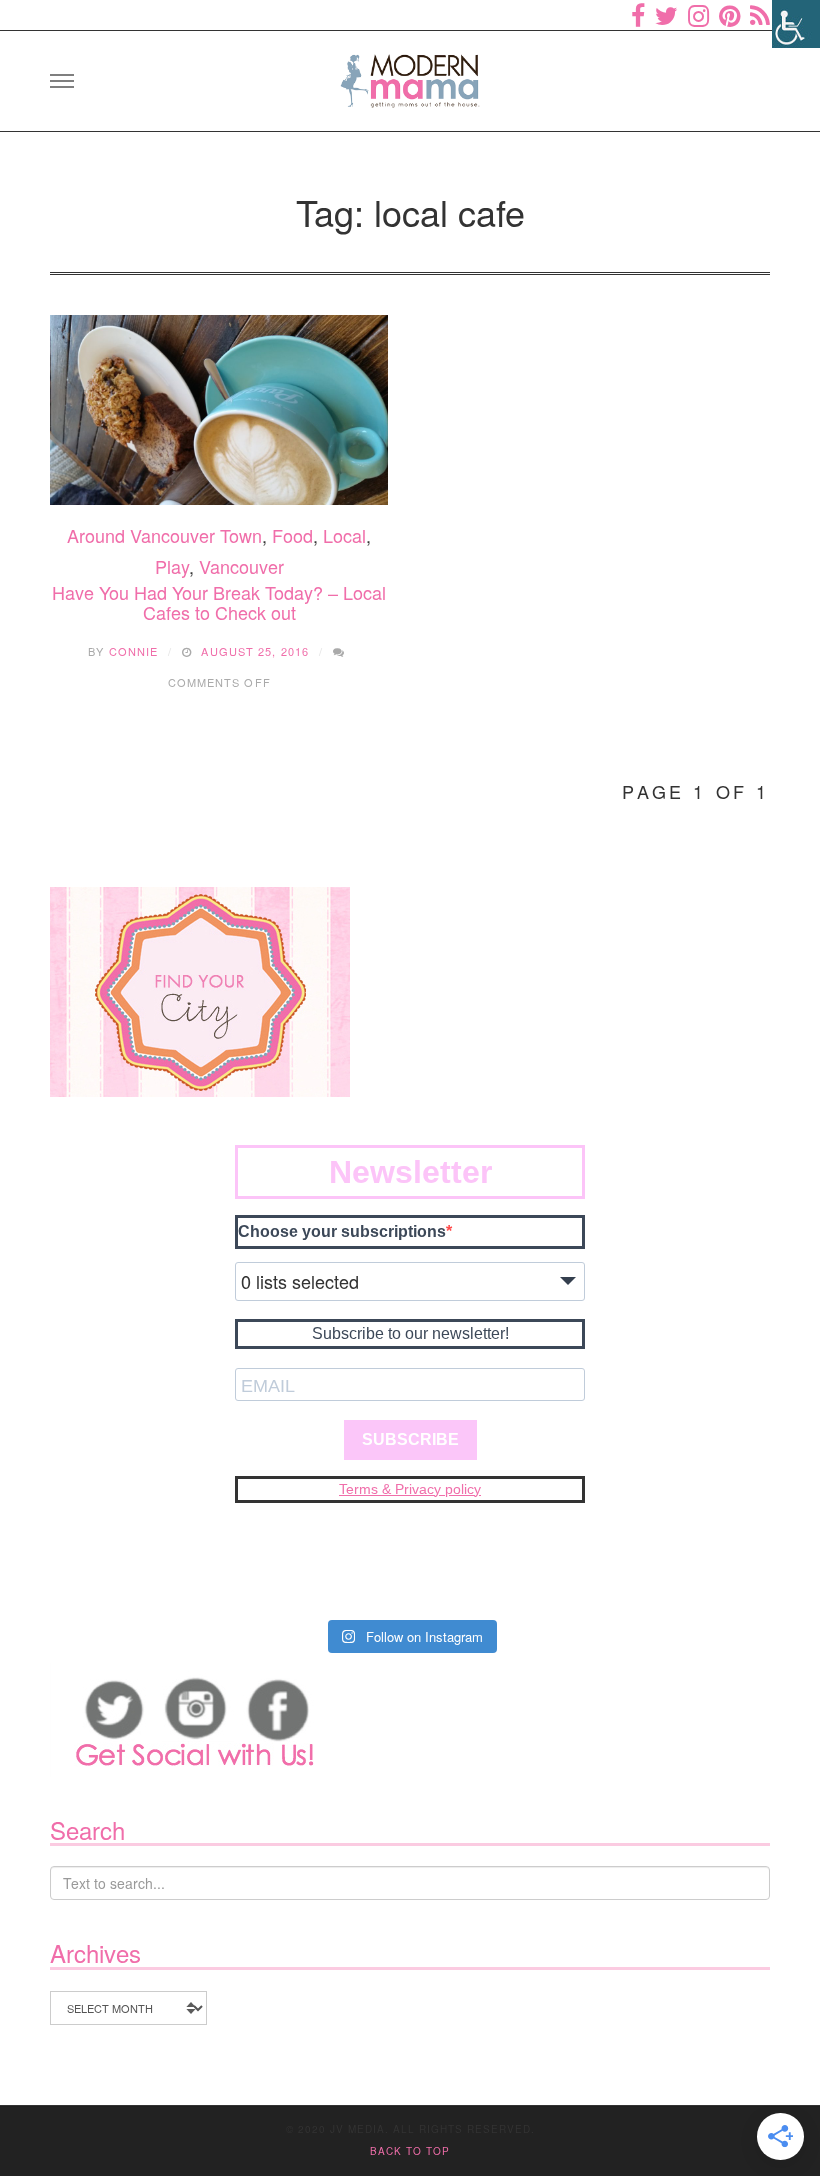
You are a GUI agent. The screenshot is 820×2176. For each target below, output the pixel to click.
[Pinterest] (729, 15)
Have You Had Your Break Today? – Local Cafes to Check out (219, 602)
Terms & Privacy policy (410, 1489)
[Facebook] (638, 15)
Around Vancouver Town (164, 535)
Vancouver (241, 566)
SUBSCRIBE (410, 1439)
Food (292, 535)
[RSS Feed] (760, 15)
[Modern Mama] (410, 74)
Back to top (410, 2151)
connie (134, 651)
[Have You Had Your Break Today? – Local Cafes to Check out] (219, 410)
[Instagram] (698, 15)
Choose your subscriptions (342, 1231)
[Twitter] (666, 15)
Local (344, 535)
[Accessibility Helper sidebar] (796, 24)
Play (172, 566)
